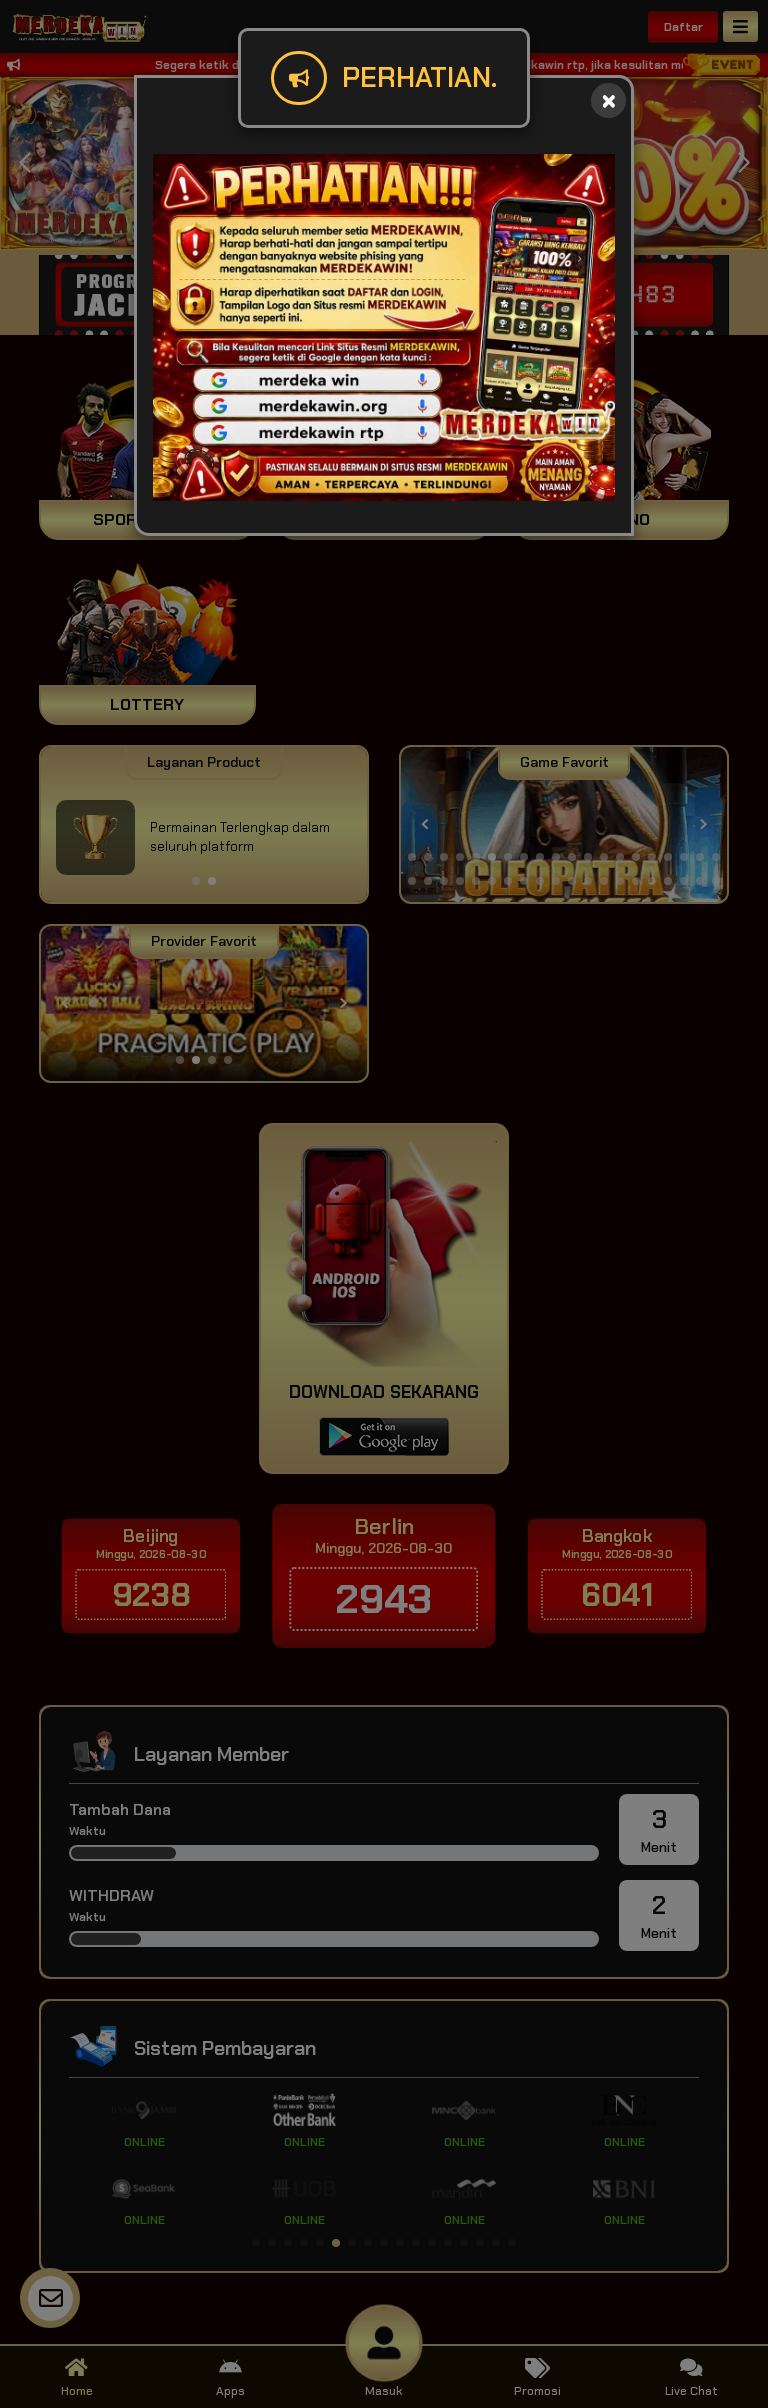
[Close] (608, 100)
